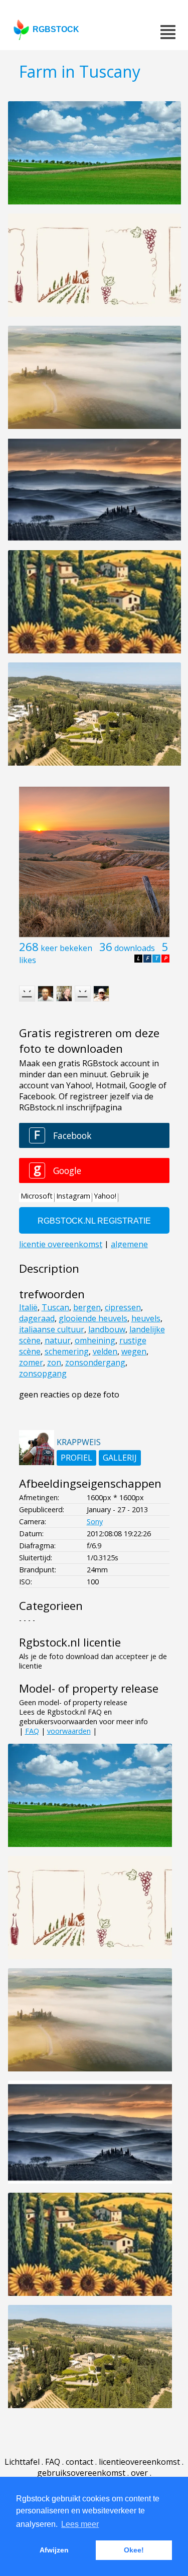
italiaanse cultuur (52, 1329)
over (139, 2473)
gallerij (120, 1458)
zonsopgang (43, 1373)
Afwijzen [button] (54, 2550)
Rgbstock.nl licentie (70, 1642)
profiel (76, 1458)
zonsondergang (95, 1362)
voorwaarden (69, 1731)
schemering (67, 1351)
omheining (95, 1340)
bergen (87, 1307)
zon (54, 1362)
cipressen (123, 1307)
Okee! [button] (134, 2550)
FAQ (32, 1731)
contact (79, 2462)
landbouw (107, 1329)
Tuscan (55, 1307)
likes (28, 960)
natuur (58, 1340)
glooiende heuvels (93, 1318)
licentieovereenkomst (139, 2462)
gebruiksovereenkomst (81, 2473)
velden (105, 1351)
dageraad (37, 1318)
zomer (31, 1362)
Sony (95, 1521)
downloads (135, 948)
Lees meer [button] (80, 2524)
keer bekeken (66, 948)
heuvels (146, 1318)
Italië (28, 1307)
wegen (134, 1351)
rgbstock (56, 29)
